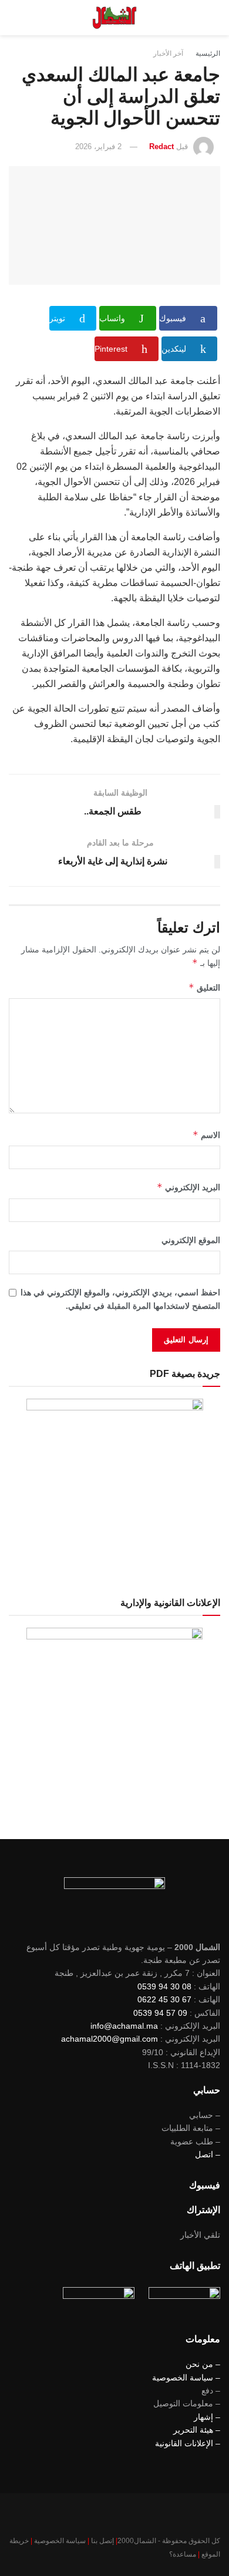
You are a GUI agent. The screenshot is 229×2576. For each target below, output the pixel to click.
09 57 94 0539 (160, 2013)
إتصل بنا (102, 2541)
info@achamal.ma (124, 2026)
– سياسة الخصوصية (186, 2378)
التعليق (204, 987)
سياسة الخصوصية (60, 2541)
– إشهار (207, 2417)
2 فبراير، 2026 (98, 147)
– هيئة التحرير (197, 2430)
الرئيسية (208, 53)
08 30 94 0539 (164, 1986)
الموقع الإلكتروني (191, 1240)
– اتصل (208, 2154)
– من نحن (203, 2364)
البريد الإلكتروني (188, 1187)
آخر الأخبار (168, 53)
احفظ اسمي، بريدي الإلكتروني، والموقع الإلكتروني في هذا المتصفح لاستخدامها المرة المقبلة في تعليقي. (120, 1299)
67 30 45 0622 (164, 1999)
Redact (161, 147)
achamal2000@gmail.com (110, 2039)
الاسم (206, 1135)
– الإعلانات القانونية (188, 2443)
